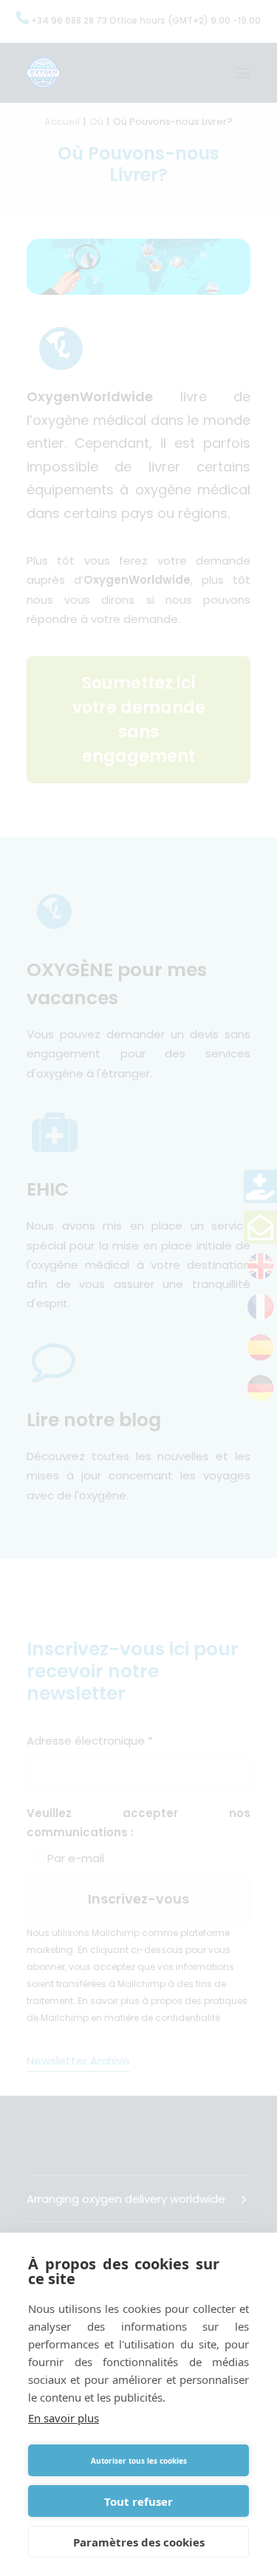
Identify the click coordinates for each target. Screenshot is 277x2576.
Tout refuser (138, 2501)
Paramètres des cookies (139, 2542)
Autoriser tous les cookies (139, 2461)
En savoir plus (64, 2418)
